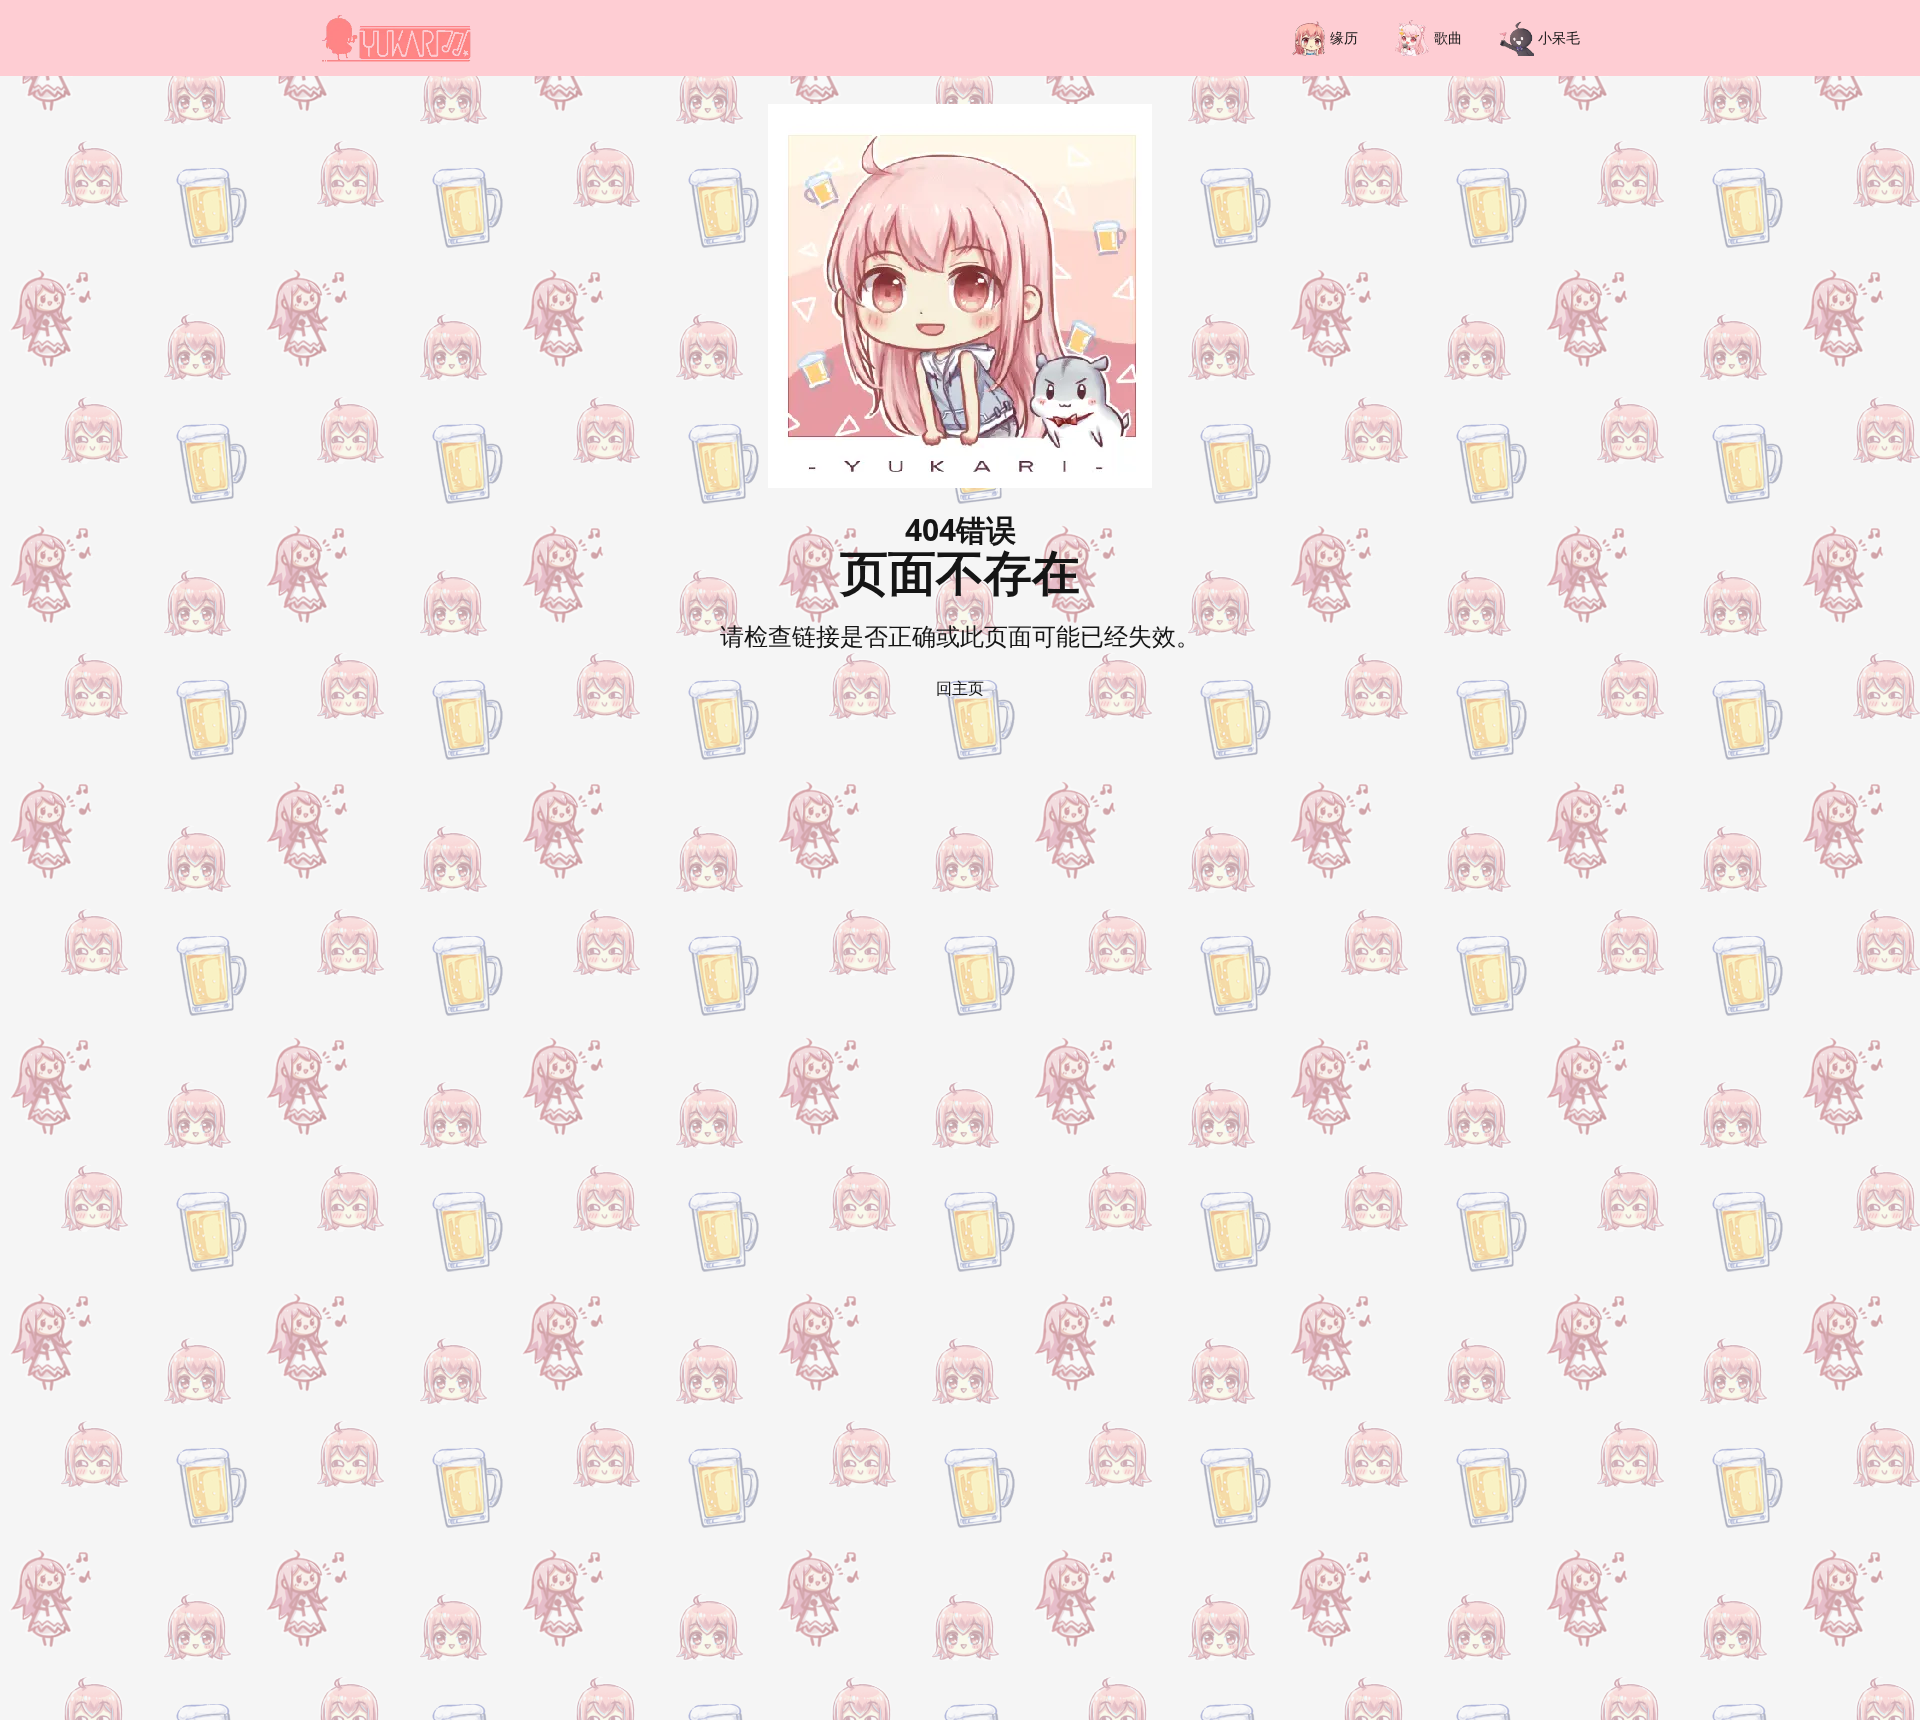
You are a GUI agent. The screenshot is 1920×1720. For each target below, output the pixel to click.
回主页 (960, 688)
